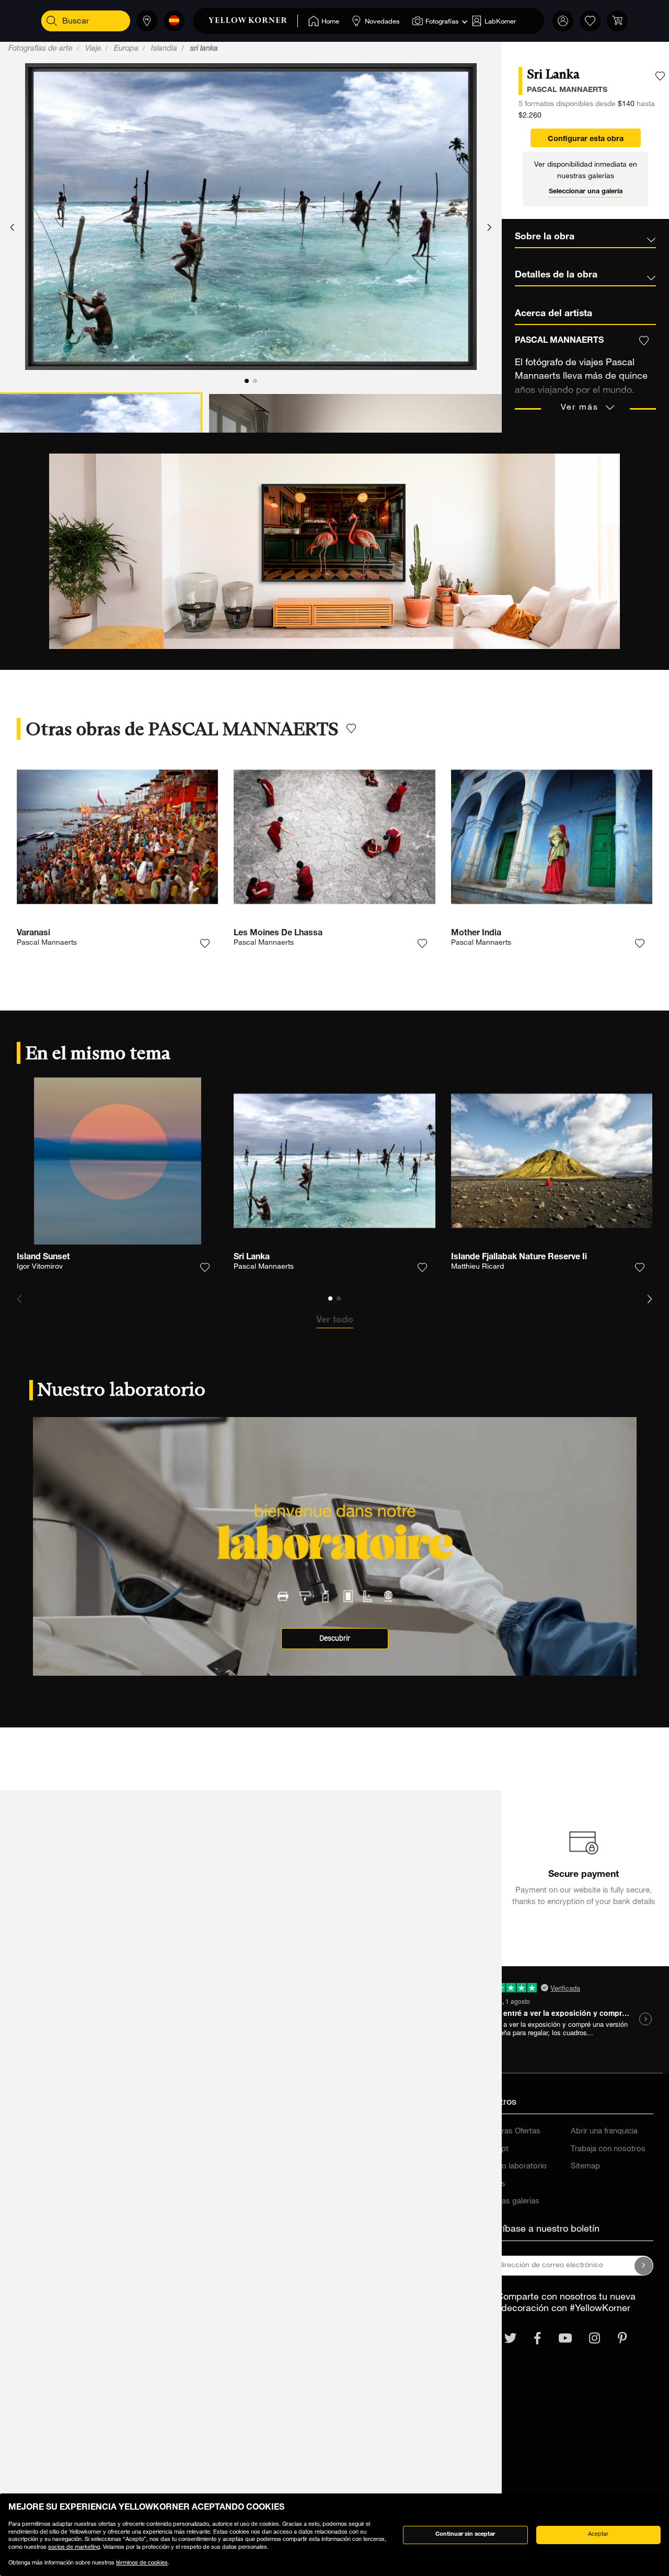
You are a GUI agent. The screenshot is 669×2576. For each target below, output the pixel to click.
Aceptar (598, 2534)
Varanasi (33, 934)
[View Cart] (617, 21)
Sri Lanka (252, 1258)
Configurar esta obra (586, 140)
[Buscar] (52, 21)
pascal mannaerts (567, 90)
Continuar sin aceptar (465, 2534)
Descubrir (335, 1638)
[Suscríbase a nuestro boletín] (644, 2266)
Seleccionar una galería (586, 192)
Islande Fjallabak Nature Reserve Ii (519, 1258)
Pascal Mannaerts (47, 943)
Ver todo (335, 1320)
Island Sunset (43, 1258)
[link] (253, 21)
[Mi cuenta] (563, 21)
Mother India (476, 934)
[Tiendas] (147, 21)
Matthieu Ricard (477, 1267)
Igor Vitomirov (40, 1267)
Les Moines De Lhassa (278, 934)
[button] (12, 228)
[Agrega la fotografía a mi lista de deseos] (660, 76)
